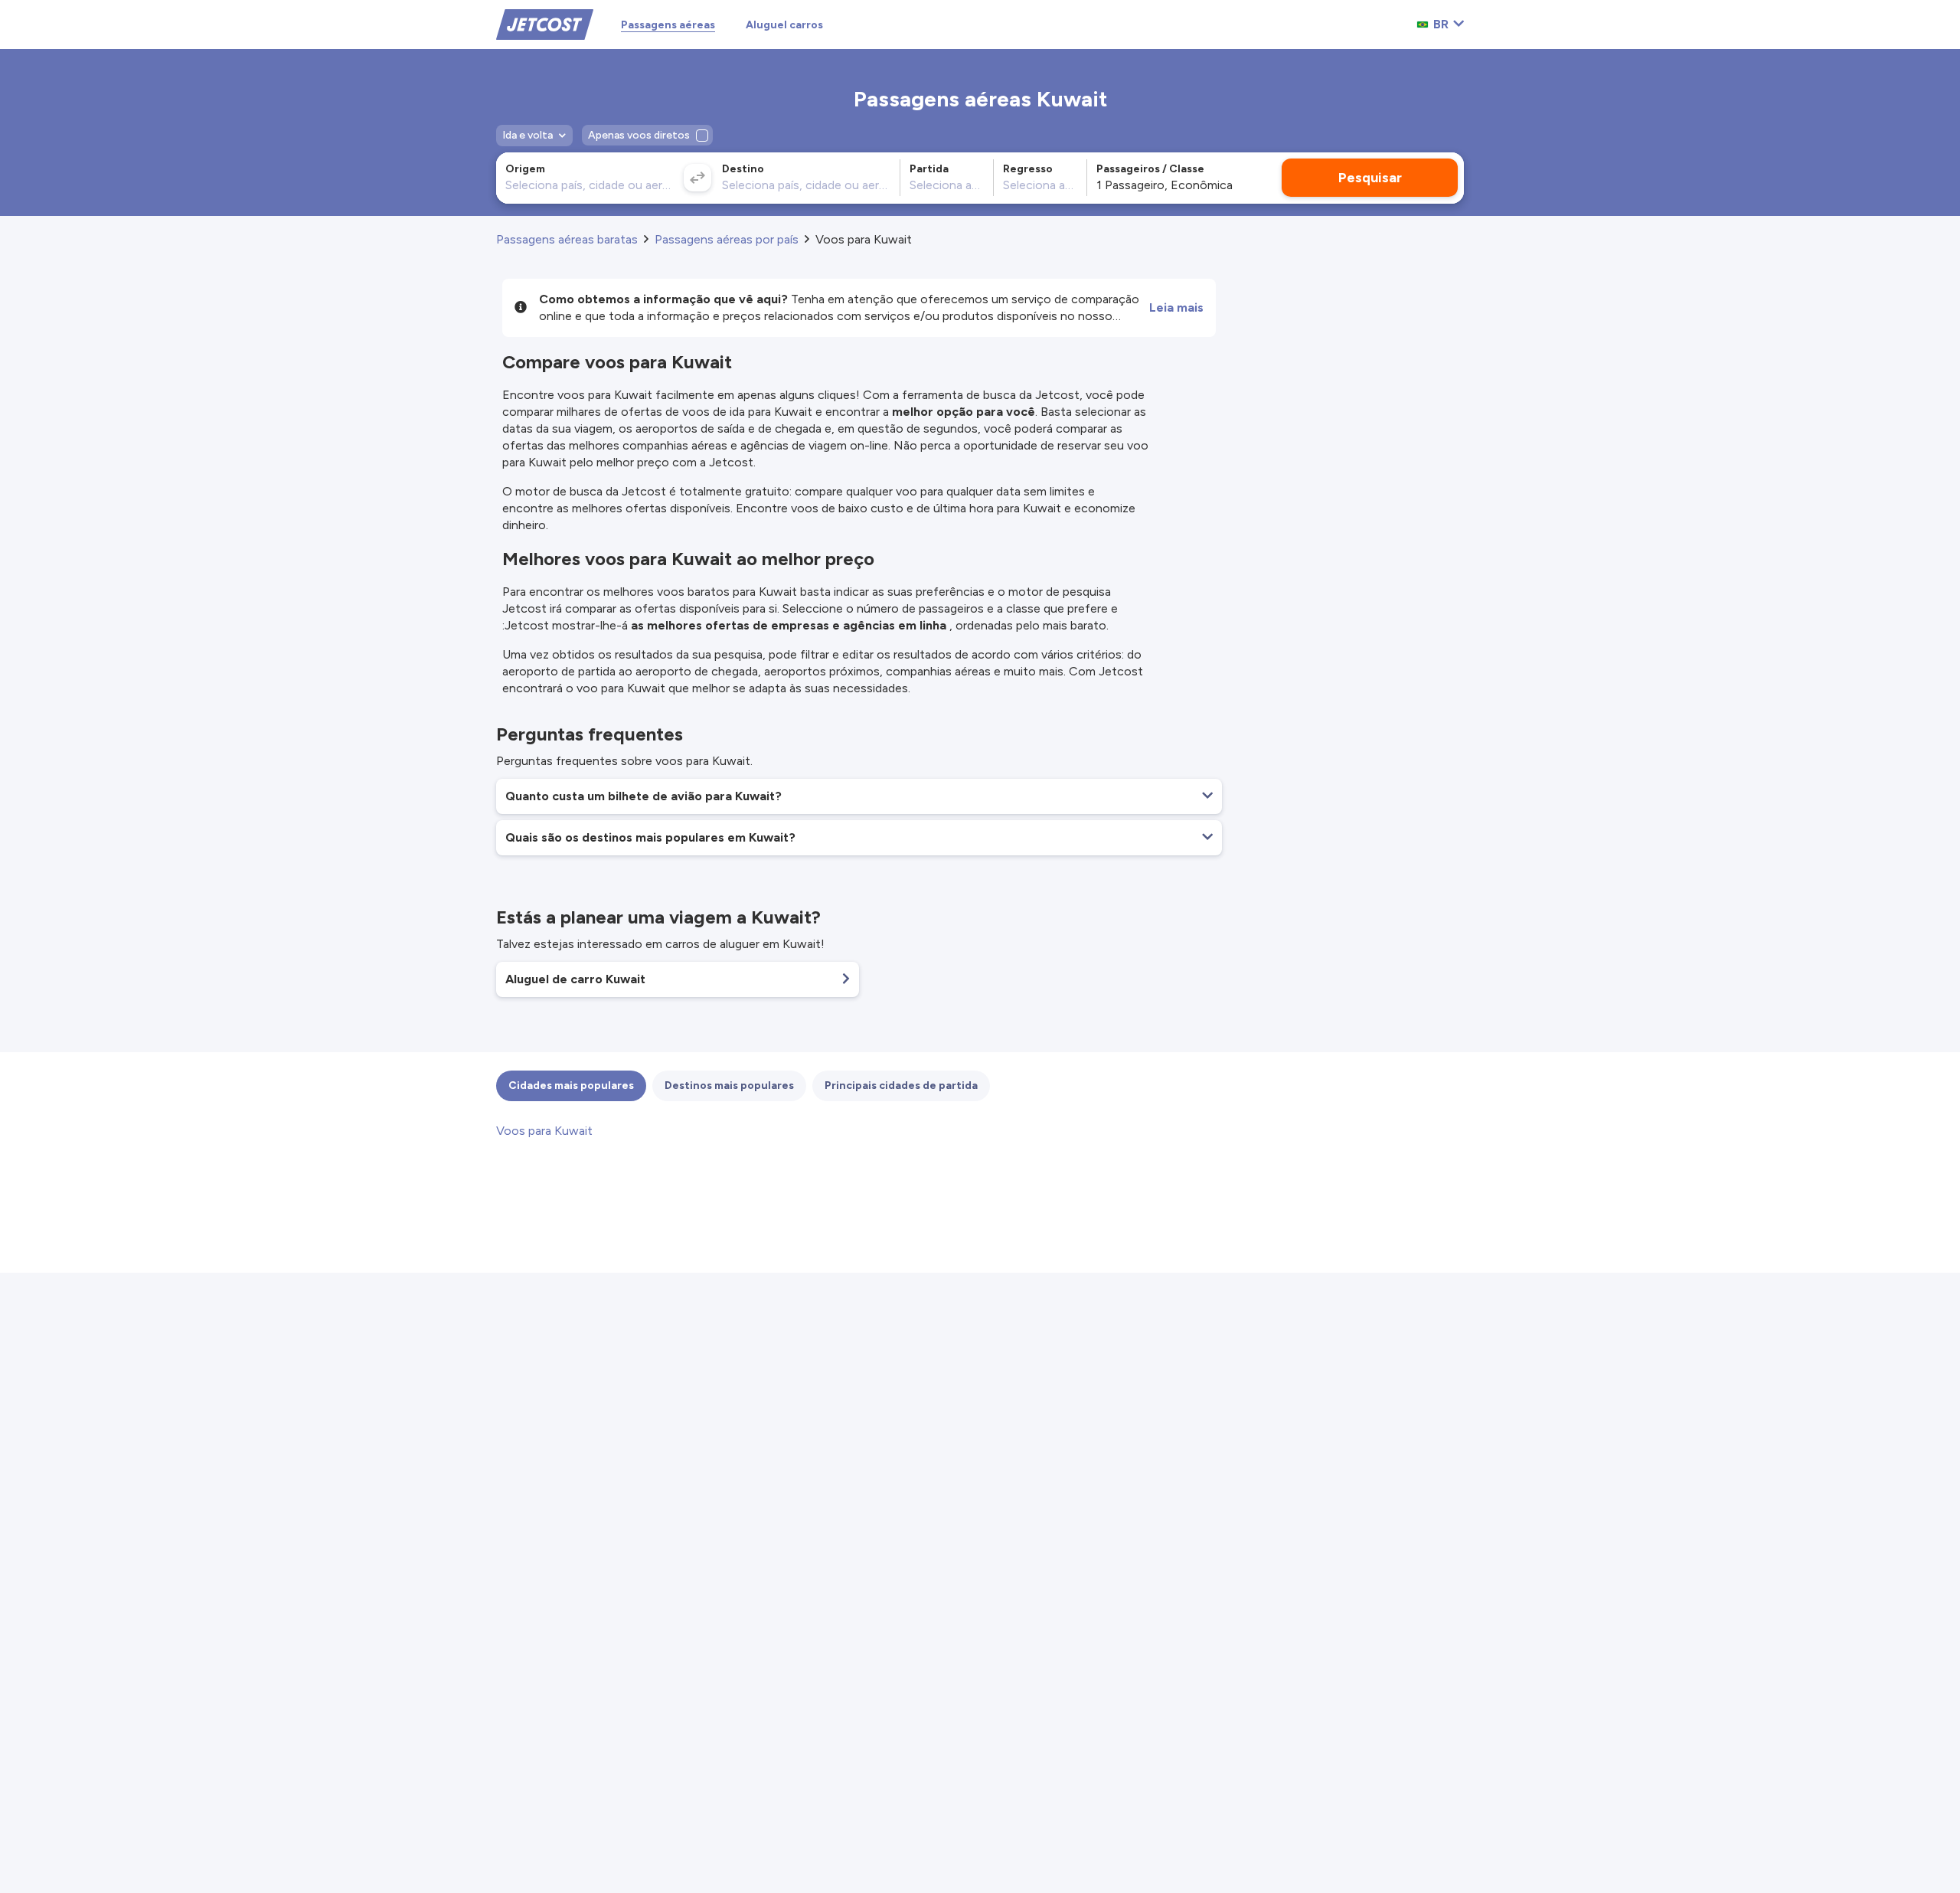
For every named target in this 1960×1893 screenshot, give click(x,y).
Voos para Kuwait (544, 1131)
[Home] (545, 23)
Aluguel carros (784, 25)
